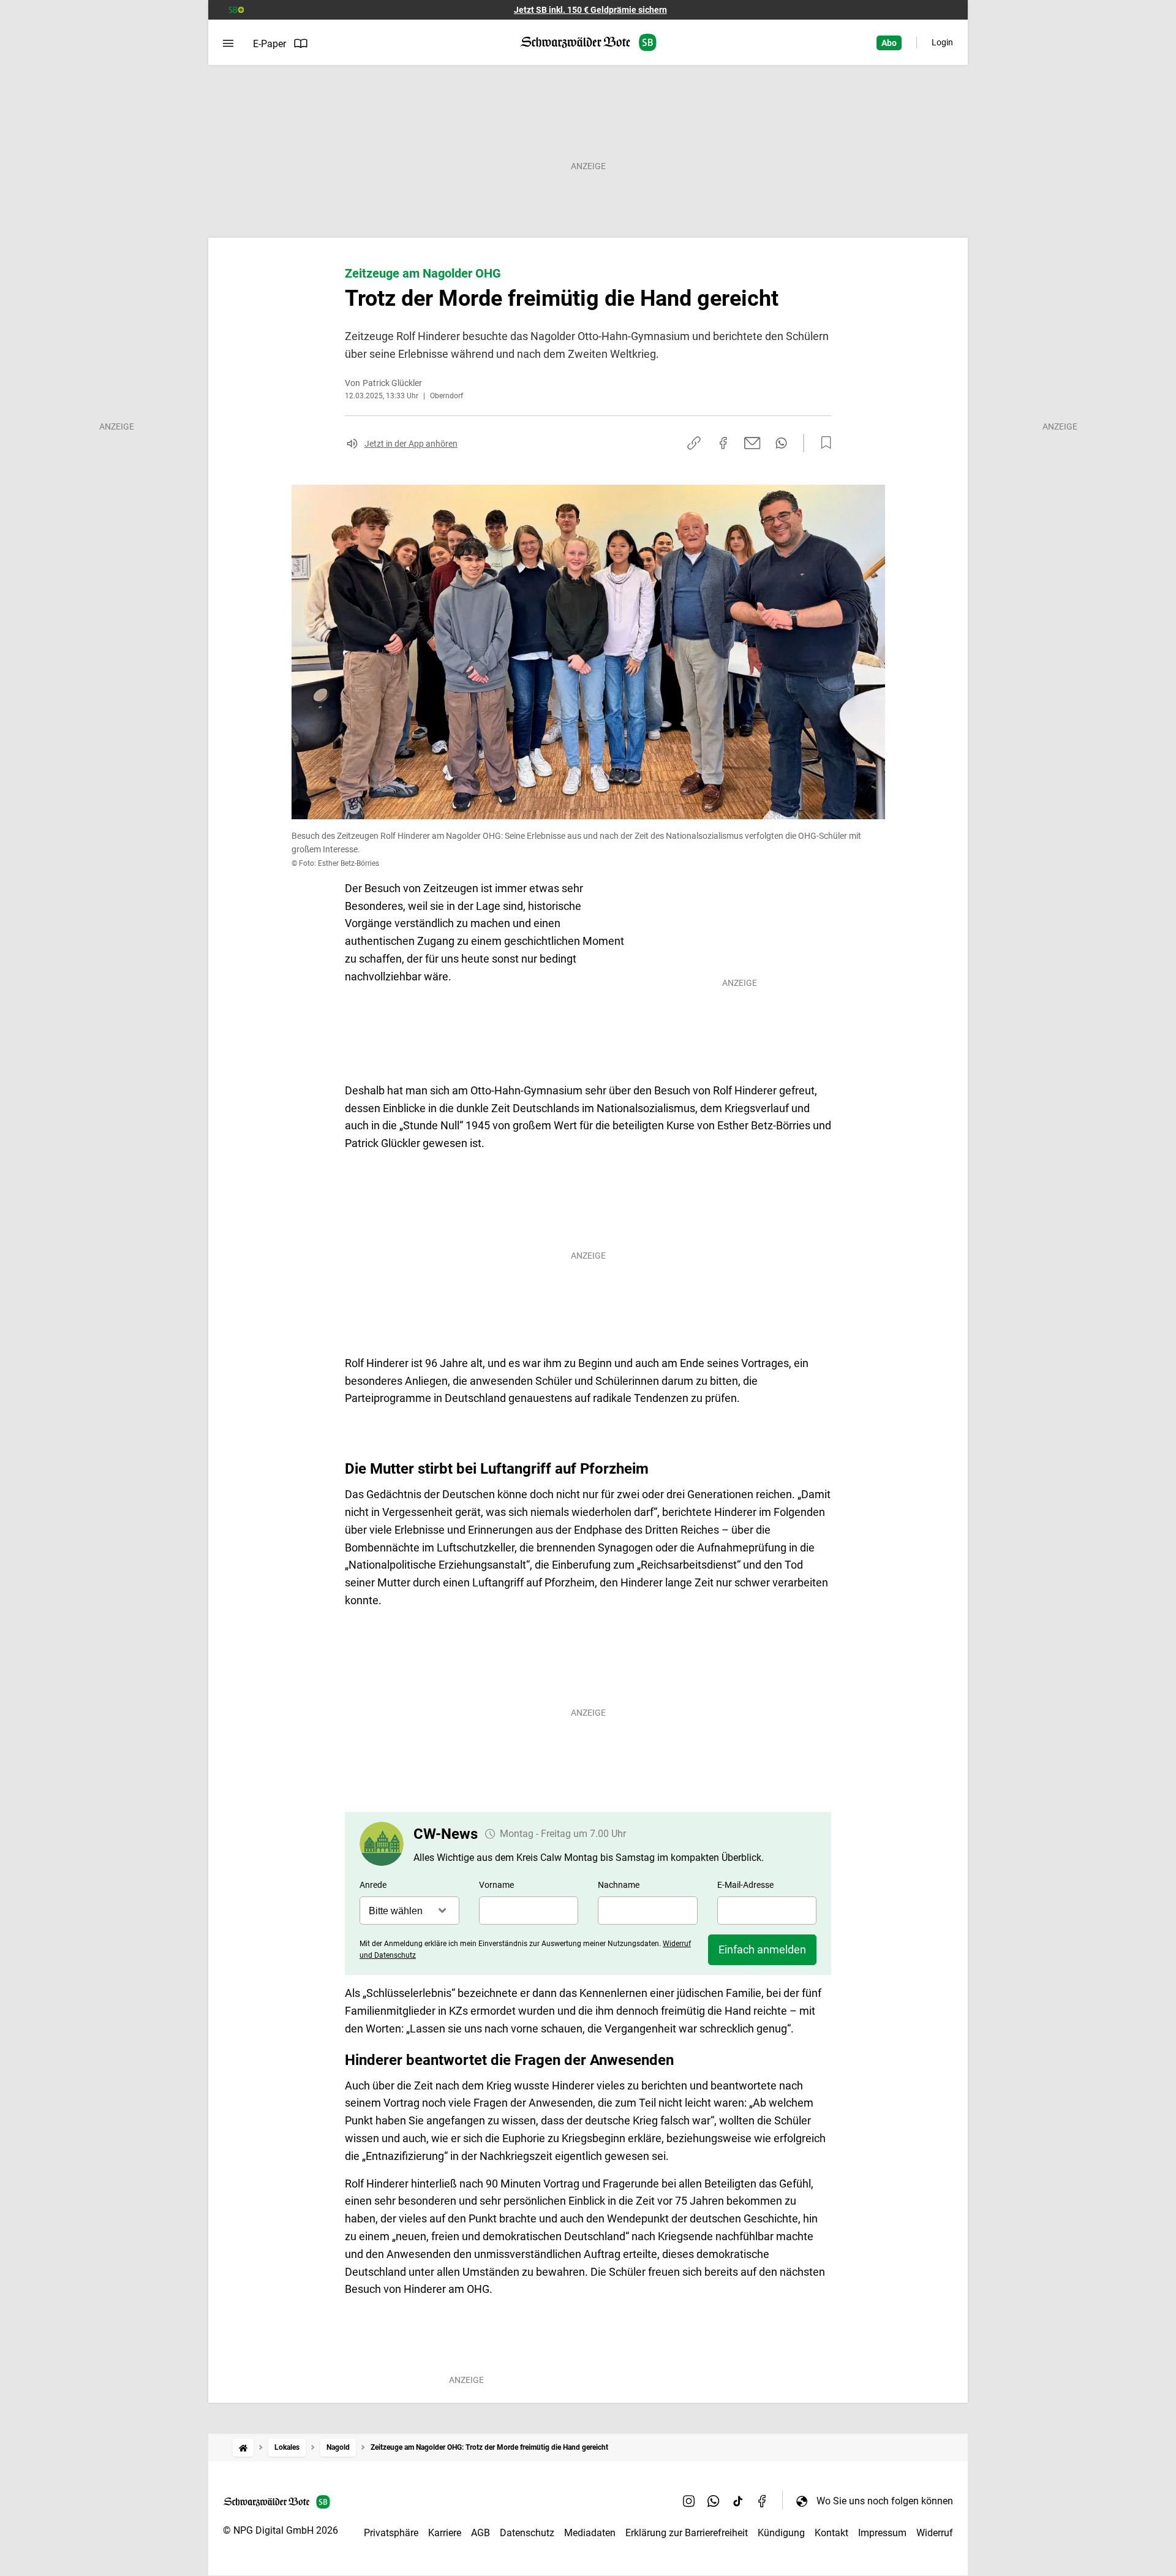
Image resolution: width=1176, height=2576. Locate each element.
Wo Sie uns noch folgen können (885, 2501)
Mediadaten (590, 2533)
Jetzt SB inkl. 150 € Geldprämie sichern (590, 10)
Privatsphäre (391, 2533)
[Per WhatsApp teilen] (781, 443)
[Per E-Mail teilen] (752, 443)
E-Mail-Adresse (745, 1885)
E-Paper (269, 44)
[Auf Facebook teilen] (723, 443)
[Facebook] (763, 2501)
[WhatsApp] (714, 2501)
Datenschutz (527, 2533)
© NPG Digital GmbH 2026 (281, 2530)
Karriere (445, 2533)
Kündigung (781, 2533)
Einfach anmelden (762, 1949)
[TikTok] (738, 2501)
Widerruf (935, 2533)
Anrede (373, 1885)
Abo (889, 43)
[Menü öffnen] (228, 44)
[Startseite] (243, 2448)
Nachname (619, 1885)
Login (942, 42)
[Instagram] (689, 2501)
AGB (481, 2533)
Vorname (496, 1885)
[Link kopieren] (694, 443)
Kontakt (831, 2533)
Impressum (882, 2533)
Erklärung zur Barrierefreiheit (687, 2533)
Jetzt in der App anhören (411, 444)
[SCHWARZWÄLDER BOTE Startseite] (588, 43)
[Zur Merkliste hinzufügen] (823, 443)
